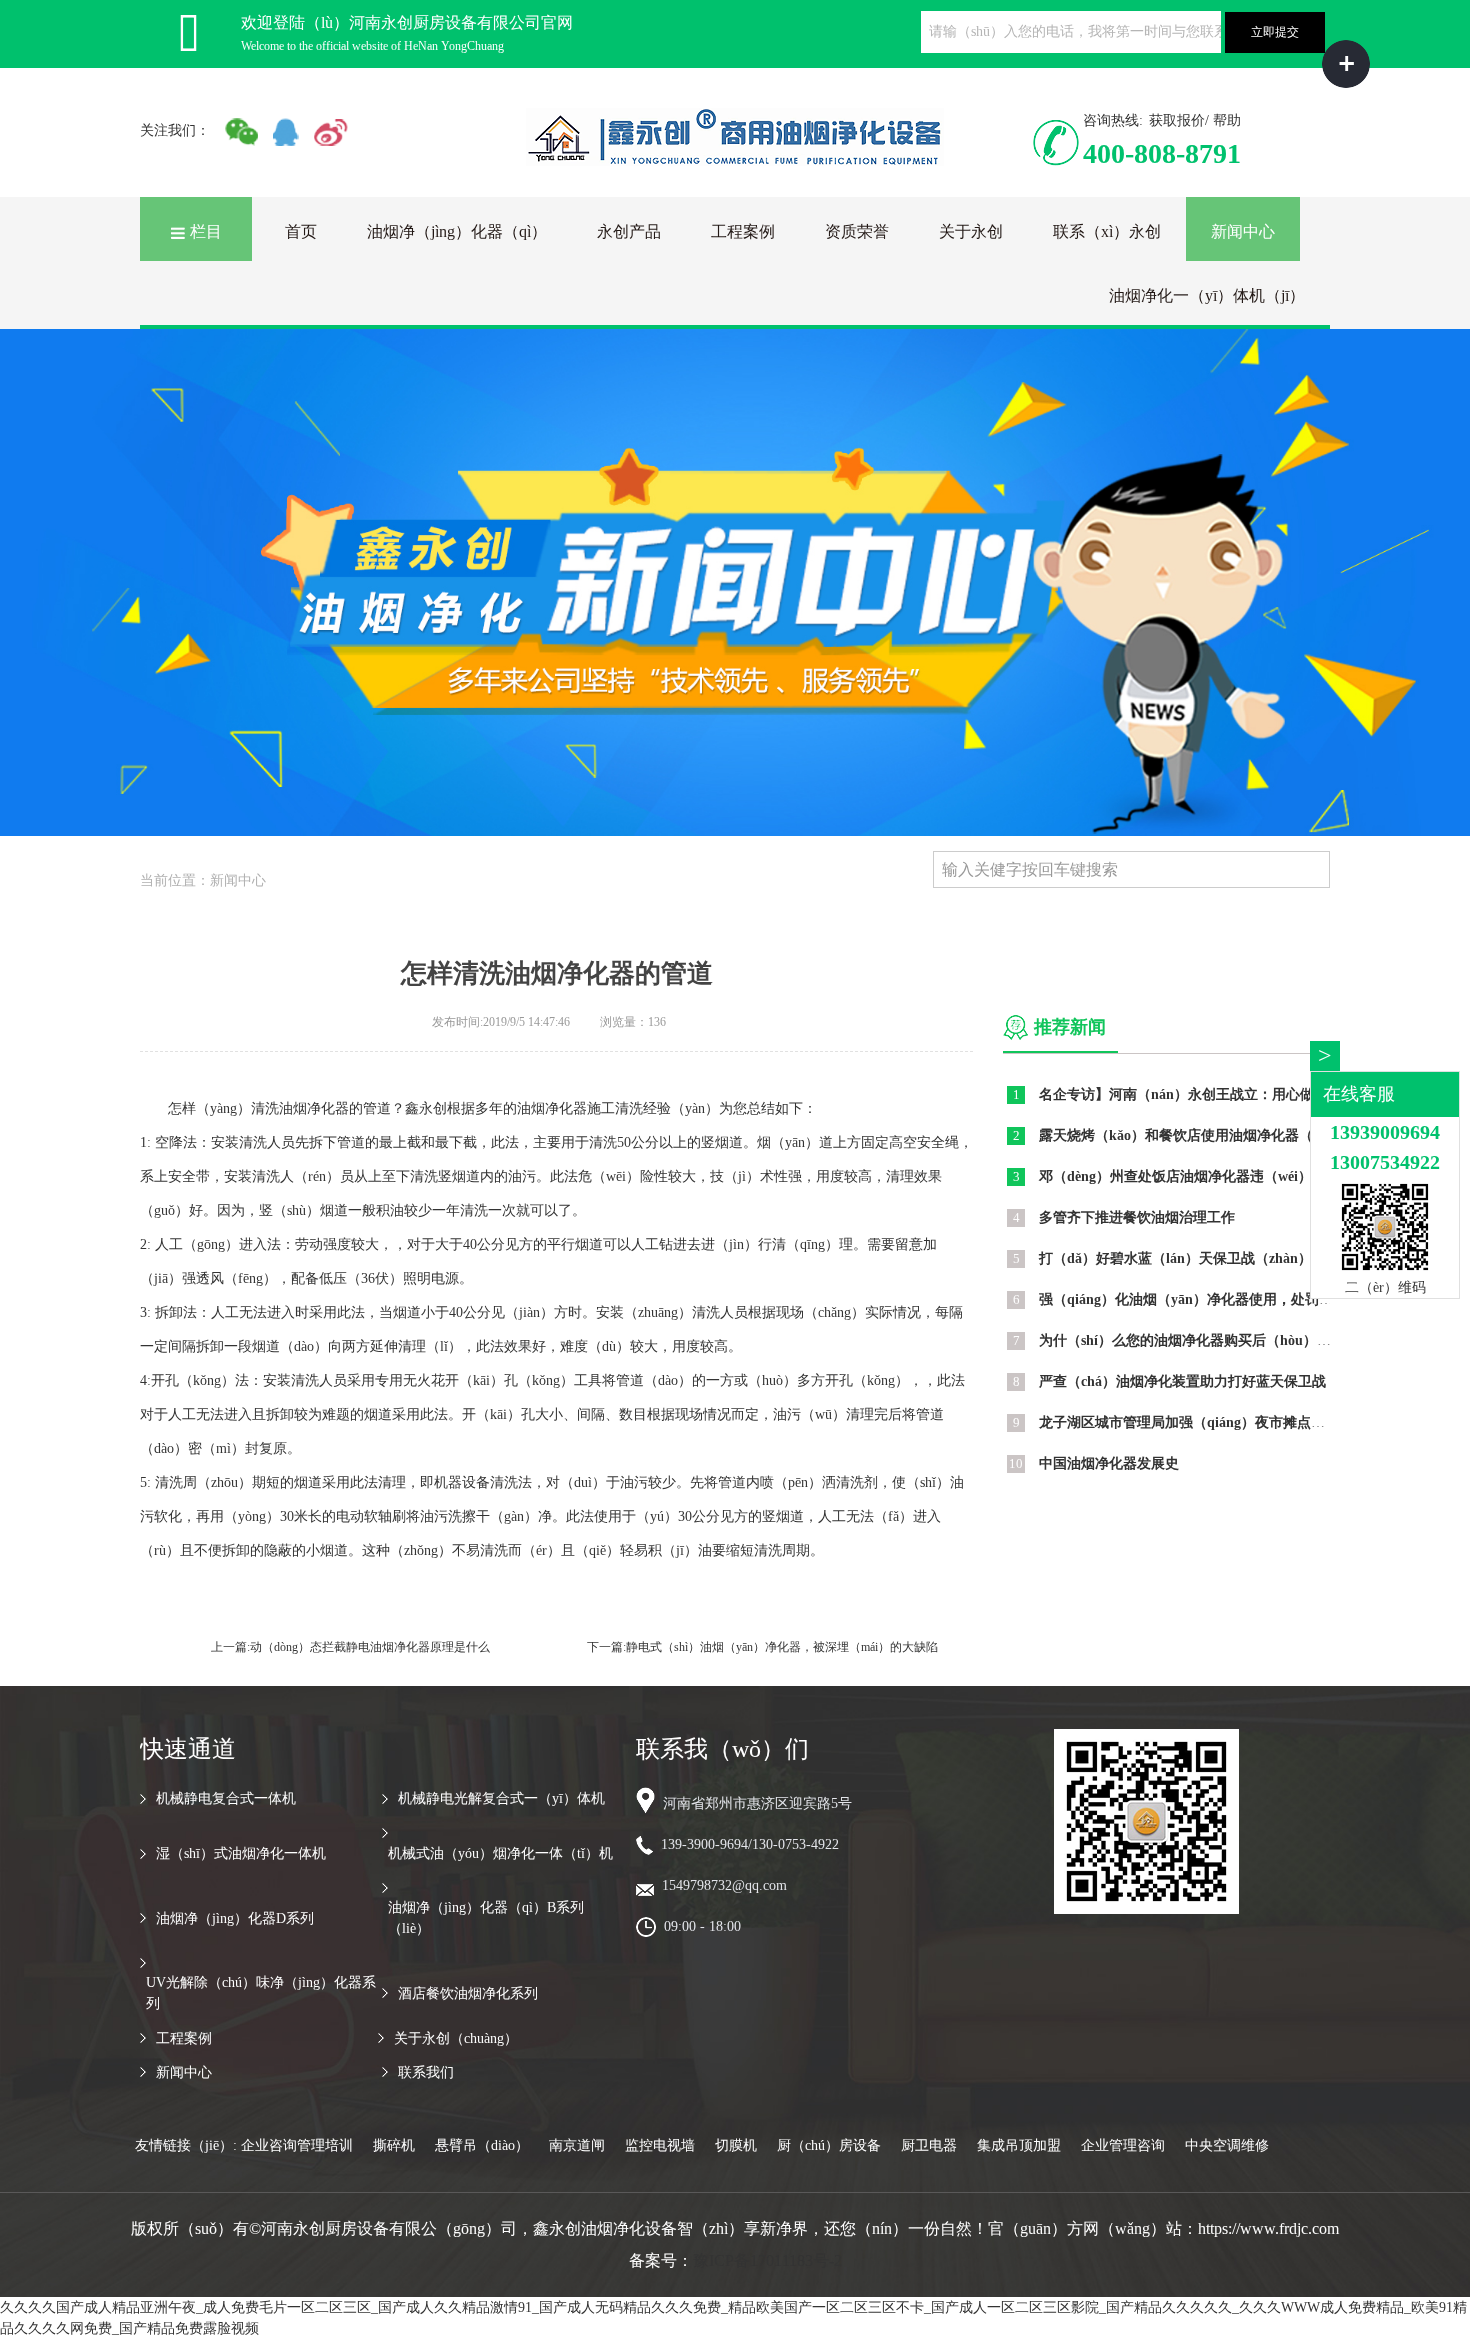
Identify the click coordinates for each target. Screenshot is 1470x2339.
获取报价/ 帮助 (1195, 120)
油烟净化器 (314, 1108)
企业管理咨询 (1123, 2145)
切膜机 (736, 2145)
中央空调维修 (1227, 2145)
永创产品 (629, 231)
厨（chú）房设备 (829, 2145)
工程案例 (743, 231)
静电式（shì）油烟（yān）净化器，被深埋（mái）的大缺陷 (782, 1647)
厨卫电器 (929, 2145)
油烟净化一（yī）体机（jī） (1207, 295)
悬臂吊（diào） (482, 2145)
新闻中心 (1243, 231)
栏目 (206, 231)
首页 (301, 231)
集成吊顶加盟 (1019, 2145)
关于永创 (971, 231)
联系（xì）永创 (1107, 231)
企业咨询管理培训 (297, 2145)
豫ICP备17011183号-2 (767, 2260)
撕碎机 (394, 2145)
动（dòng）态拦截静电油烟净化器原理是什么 (370, 1647)
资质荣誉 (857, 231)
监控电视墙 (660, 2145)
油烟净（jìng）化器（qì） (457, 231)
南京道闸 (577, 2145)
